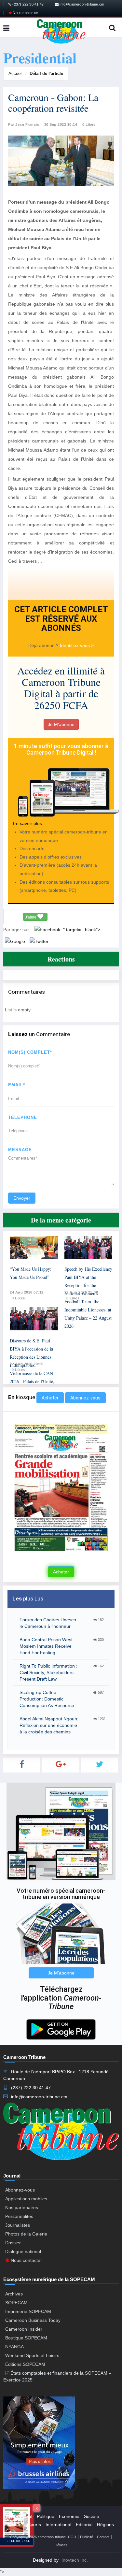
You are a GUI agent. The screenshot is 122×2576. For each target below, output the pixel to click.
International (58, 2525)
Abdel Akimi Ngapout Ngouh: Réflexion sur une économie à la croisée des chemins (49, 1725)
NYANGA (14, 2347)
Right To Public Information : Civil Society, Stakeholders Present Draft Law (48, 1672)
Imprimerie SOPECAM (28, 2311)
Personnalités (19, 2216)
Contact (103, 2537)
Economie (69, 2516)
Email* (17, 1085)
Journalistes (18, 2225)
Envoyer (22, 1198)
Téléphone (23, 1117)
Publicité (87, 2537)
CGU (72, 2537)
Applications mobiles (26, 2199)
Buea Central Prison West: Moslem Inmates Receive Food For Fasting (47, 1646)
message (20, 1150)
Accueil (15, 73)
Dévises (61, 2545)
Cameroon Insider (24, 2329)
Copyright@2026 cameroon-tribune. (38, 2537)
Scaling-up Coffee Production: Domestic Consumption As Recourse (47, 1699)
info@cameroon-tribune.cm (81, 4)
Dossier (13, 2243)
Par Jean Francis (24, 124)
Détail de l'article (46, 73)
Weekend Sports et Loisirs (32, 2355)
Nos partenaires (22, 2207)
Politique (46, 2516)
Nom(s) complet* (30, 1052)
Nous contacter (25, 13)
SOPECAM (16, 2303)
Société (92, 2516)
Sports (34, 2525)
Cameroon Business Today (33, 2320)
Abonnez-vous (85, 1398)
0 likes (18, 1298)
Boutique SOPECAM (26, 2338)
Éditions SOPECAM (25, 2364)
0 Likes (89, 124)
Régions (105, 2525)
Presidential (20, 2516)
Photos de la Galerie (26, 2234)
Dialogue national (23, 2251)
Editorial (84, 2525)
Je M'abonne (61, 724)
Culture (16, 2525)
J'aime (31, 917)
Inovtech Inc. (75, 2560)
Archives (14, 2294)
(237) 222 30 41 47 (27, 4)
